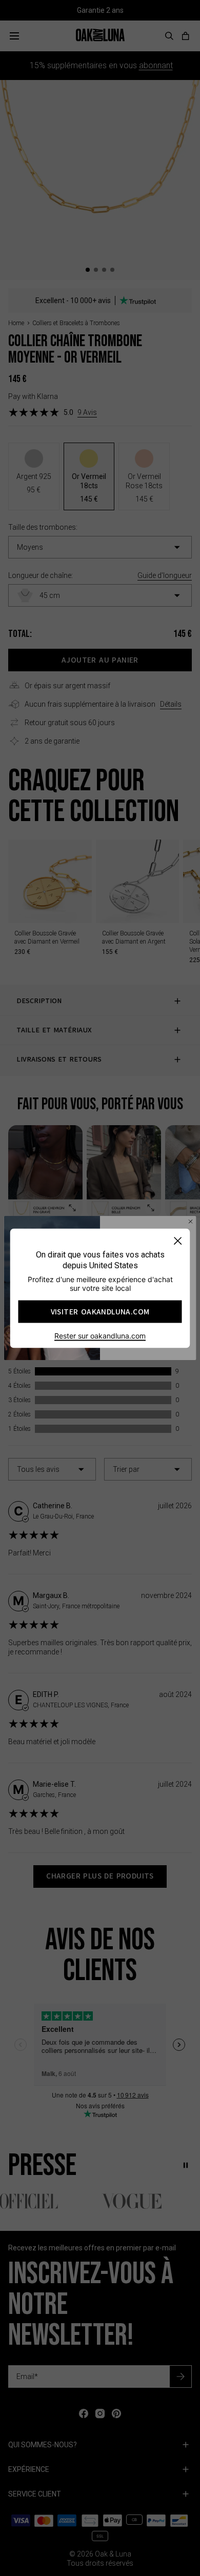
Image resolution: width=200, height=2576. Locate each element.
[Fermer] (178, 1240)
